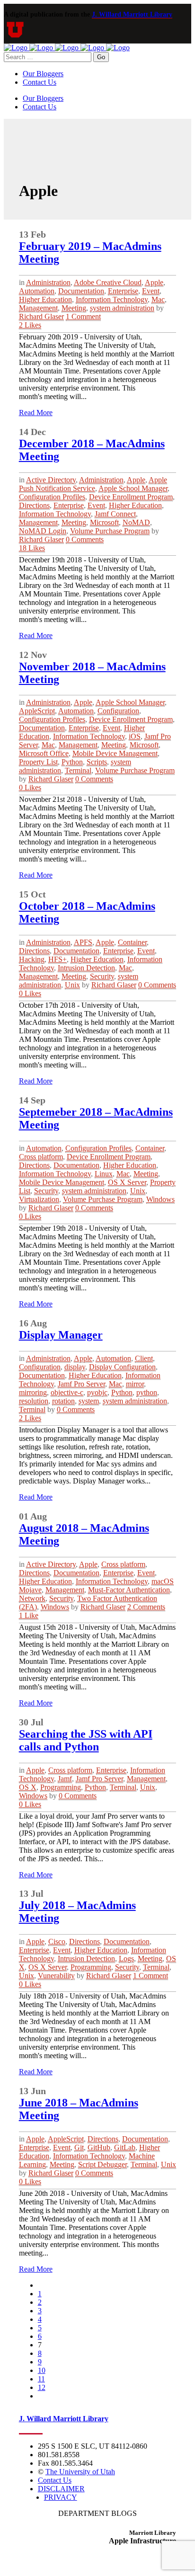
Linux (104, 1174)
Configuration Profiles (52, 497)
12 (42, 2387)
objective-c (67, 1392)
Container (132, 942)
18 (32, 548)
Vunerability (56, 1976)
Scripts (97, 762)
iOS (135, 736)
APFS (83, 942)
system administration (122, 308)
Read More (36, 413)
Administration (48, 282)
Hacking (32, 959)
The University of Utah (80, 2472)
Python (72, 762)
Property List (38, 762)
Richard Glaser (41, 316)
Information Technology (112, 299)
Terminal (78, 770)
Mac (158, 299)
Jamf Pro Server (81, 1384)
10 (42, 2370)
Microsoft (104, 522)
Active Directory (51, 480)
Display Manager (61, 1335)
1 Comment (83, 316)
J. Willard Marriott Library (132, 14)
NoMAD (136, 522)
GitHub (99, 2147)
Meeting (74, 308)
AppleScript (37, 711)
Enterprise (123, 291)
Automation (37, 291)
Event (151, 291)
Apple (154, 282)
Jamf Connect (115, 514)
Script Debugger (102, 2164)
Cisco (57, 1941)
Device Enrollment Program (131, 497)
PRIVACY (61, 2497)
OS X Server (127, 1182)
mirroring (33, 1392)
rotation (63, 1401)
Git (79, 2147)
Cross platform (41, 1157)
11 (41, 2379)
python (147, 1392)
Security (102, 976)
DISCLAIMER (61, 2489)
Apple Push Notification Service (93, 484)
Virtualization (39, 1199)
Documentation (81, 291)
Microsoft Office (44, 753)
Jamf (65, 1779)
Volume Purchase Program (110, 531)
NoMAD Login (43, 531)
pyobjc (97, 1392)
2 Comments (146, 1607)
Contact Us (55, 2480)
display (75, 1367)
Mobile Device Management (115, 753)
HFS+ (58, 959)
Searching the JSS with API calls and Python (86, 1740)
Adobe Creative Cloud (108, 282)
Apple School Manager (133, 488)
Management (38, 308)
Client (144, 1358)
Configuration (118, 711)
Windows (160, 1199)
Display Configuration (122, 1367)
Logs (126, 1959)
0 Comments (85, 539)
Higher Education (45, 299)
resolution (34, 1401)
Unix (72, 985)
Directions (34, 505)
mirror (135, 1384)
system (89, 1401)
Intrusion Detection (86, 968)
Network (32, 1598)
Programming (61, 1787)
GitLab (125, 2147)
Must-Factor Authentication (129, 1590)
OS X (28, 1787)
